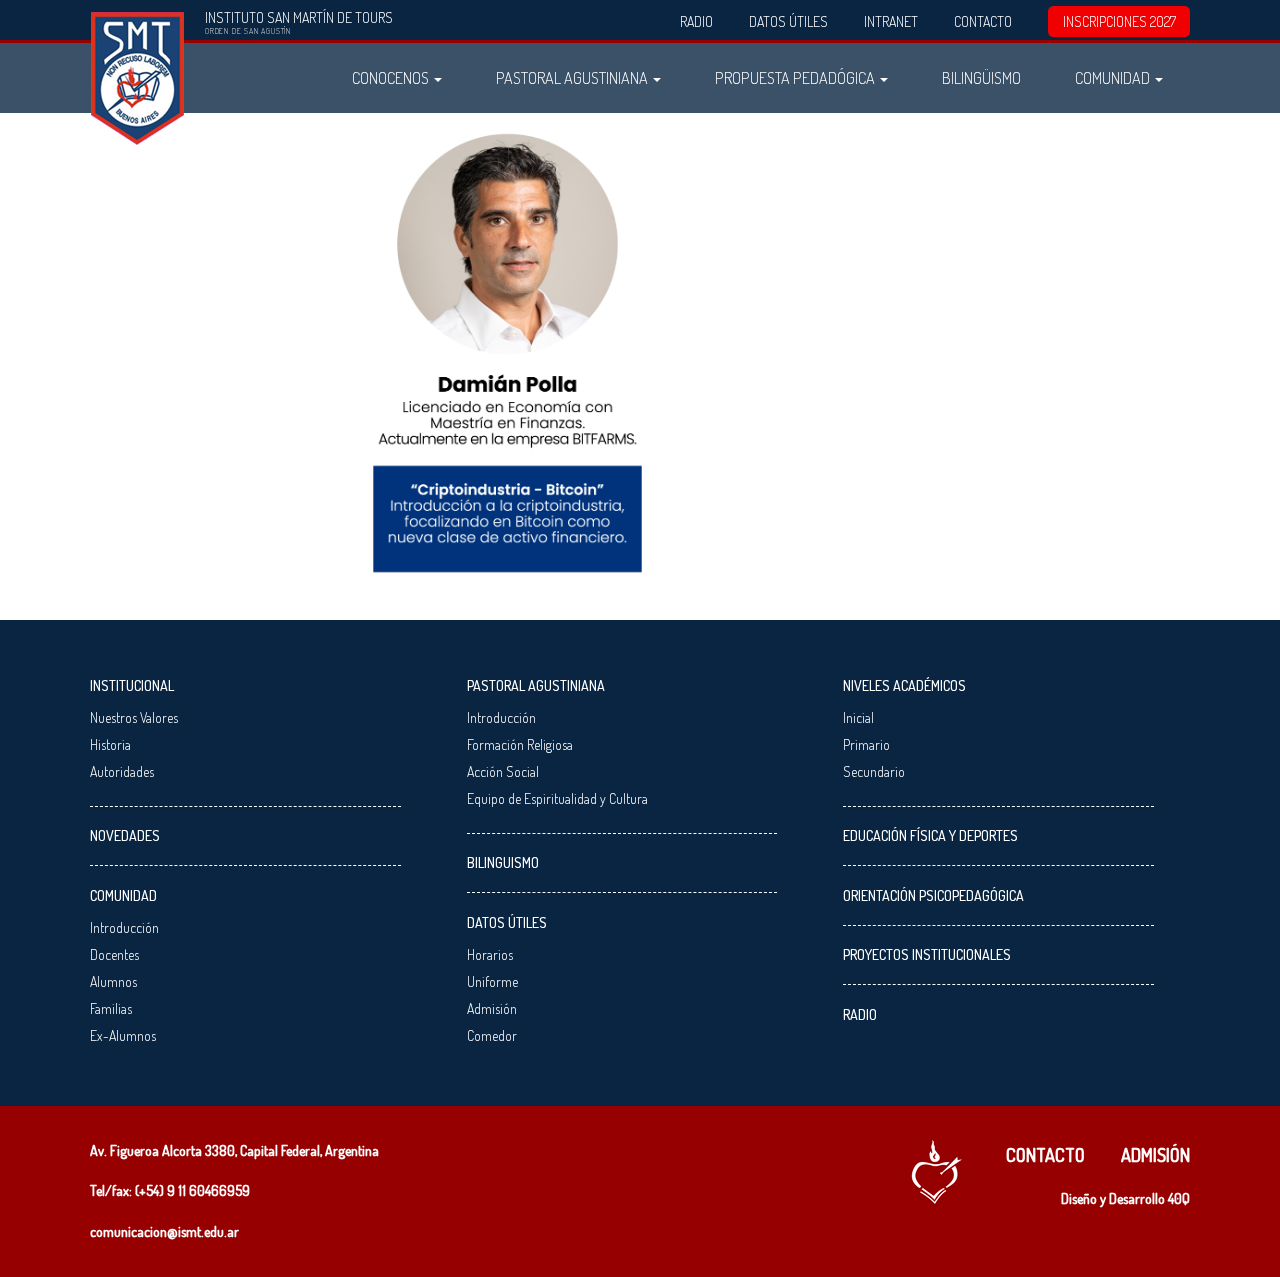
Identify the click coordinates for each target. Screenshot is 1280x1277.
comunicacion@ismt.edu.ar (164, 1231)
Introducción (124, 927)
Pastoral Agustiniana (573, 77)
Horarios (490, 954)
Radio (696, 21)
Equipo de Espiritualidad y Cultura (557, 798)
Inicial (858, 717)
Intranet (891, 21)
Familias (111, 1008)
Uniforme (492, 981)
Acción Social (503, 771)
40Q (1179, 1198)
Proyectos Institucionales (927, 954)
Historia (110, 744)
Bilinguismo (503, 862)
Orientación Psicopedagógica (933, 895)
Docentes (114, 954)
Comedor (492, 1035)
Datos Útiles (788, 21)
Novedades (125, 835)
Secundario (874, 771)
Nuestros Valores (134, 717)
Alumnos (113, 981)
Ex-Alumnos (123, 1035)
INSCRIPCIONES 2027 (1119, 21)
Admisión (492, 1008)
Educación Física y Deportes (930, 835)
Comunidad (1114, 77)
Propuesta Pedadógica (796, 77)
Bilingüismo (981, 77)
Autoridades (122, 771)
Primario (866, 744)
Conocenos (392, 77)
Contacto (983, 21)
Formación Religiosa (520, 744)
